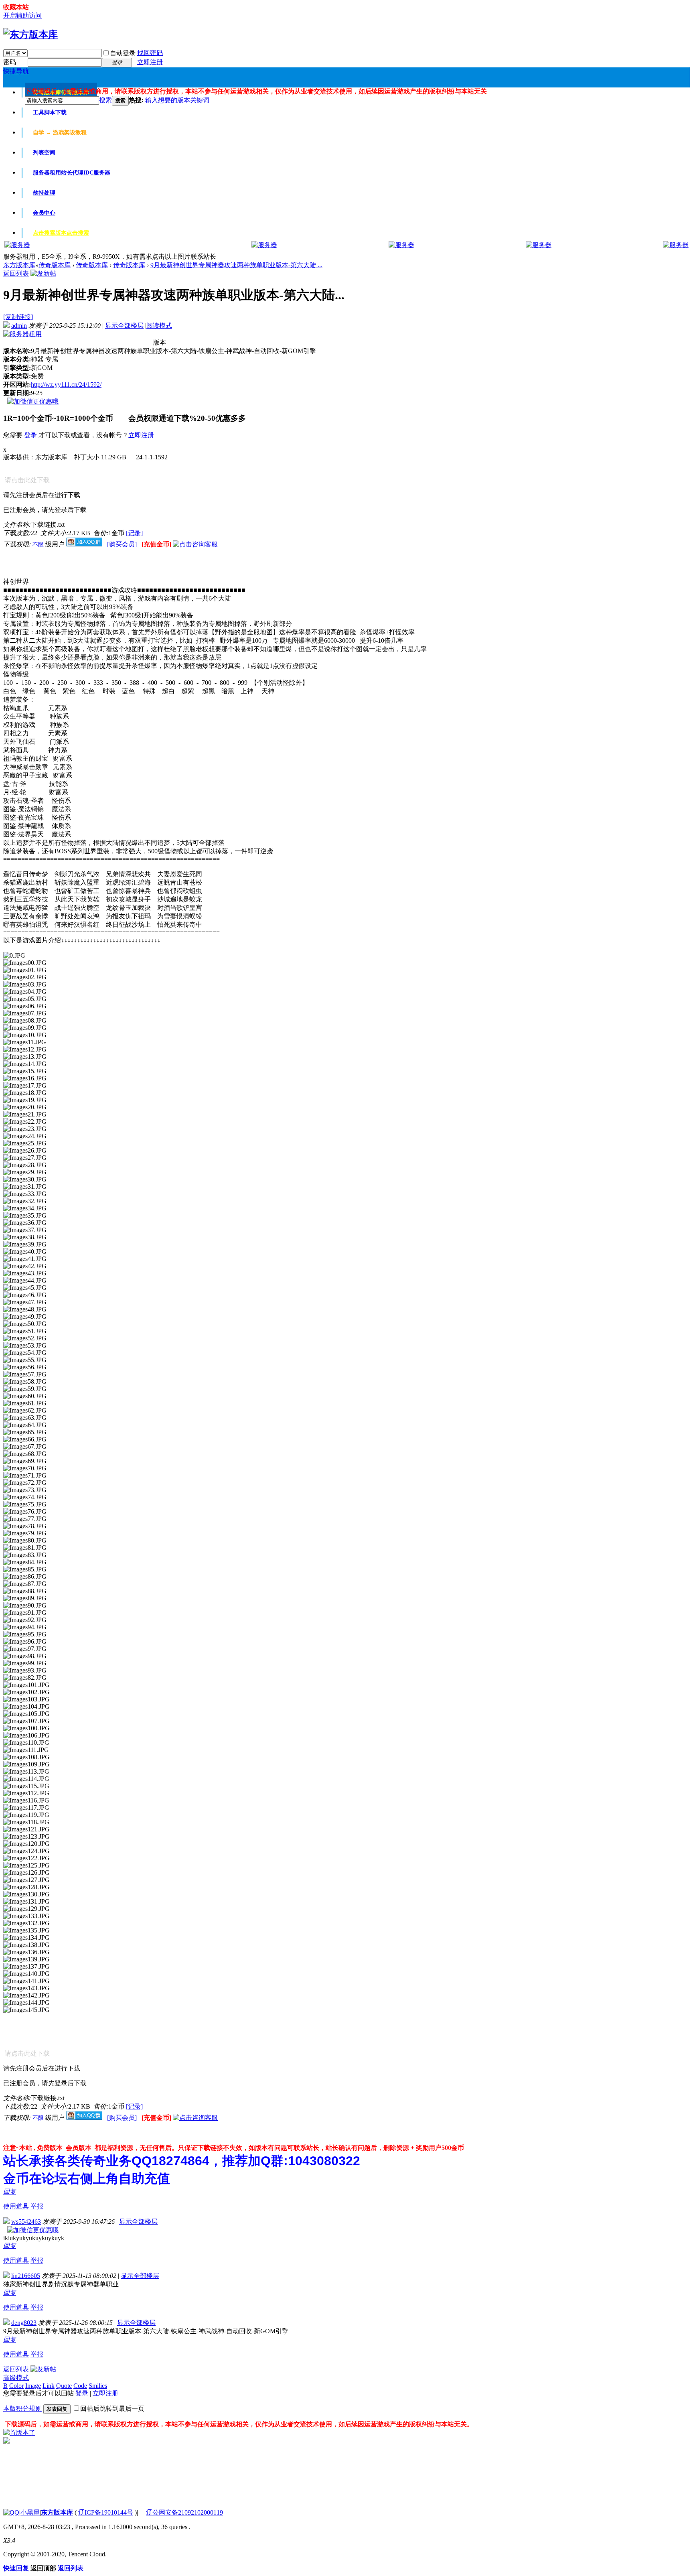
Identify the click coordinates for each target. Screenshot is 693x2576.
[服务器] (17, 245)
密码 (10, 62)
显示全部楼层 (124, 326)
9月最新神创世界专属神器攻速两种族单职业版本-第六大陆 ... (236, 265)
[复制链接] (18, 317)
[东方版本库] (30, 35)
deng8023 (24, 2323)
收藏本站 (16, 7)
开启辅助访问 (22, 15)
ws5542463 (26, 2222)
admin (19, 326)
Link (49, 2386)
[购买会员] (123, 544)
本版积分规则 (22, 2409)
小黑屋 (30, 2512)
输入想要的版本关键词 (177, 100)
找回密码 (150, 53)
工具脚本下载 (50, 113)
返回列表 (16, 273)
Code (80, 2386)
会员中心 (44, 213)
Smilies (98, 2386)
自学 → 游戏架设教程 (60, 133)
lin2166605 (26, 2276)
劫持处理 (44, 193)
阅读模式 (159, 326)
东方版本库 (19, 265)
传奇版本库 (55, 265)
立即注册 (150, 62)
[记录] (134, 533)
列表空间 (44, 153)
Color (16, 2386)
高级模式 (16, 2378)
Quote (64, 2386)
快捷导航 (16, 71)
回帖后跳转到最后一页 (112, 2409)
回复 (10, 2191)
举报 (37, 2206)
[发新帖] (43, 273)
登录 (30, 435)
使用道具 (16, 2206)
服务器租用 (72, 173)
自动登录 (123, 53)
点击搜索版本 (61, 233)
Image (33, 2386)
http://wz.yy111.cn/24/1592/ (66, 385)
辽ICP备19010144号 (106, 2512)
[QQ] (11, 2512)
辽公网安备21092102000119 (184, 2512)
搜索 (105, 100)
